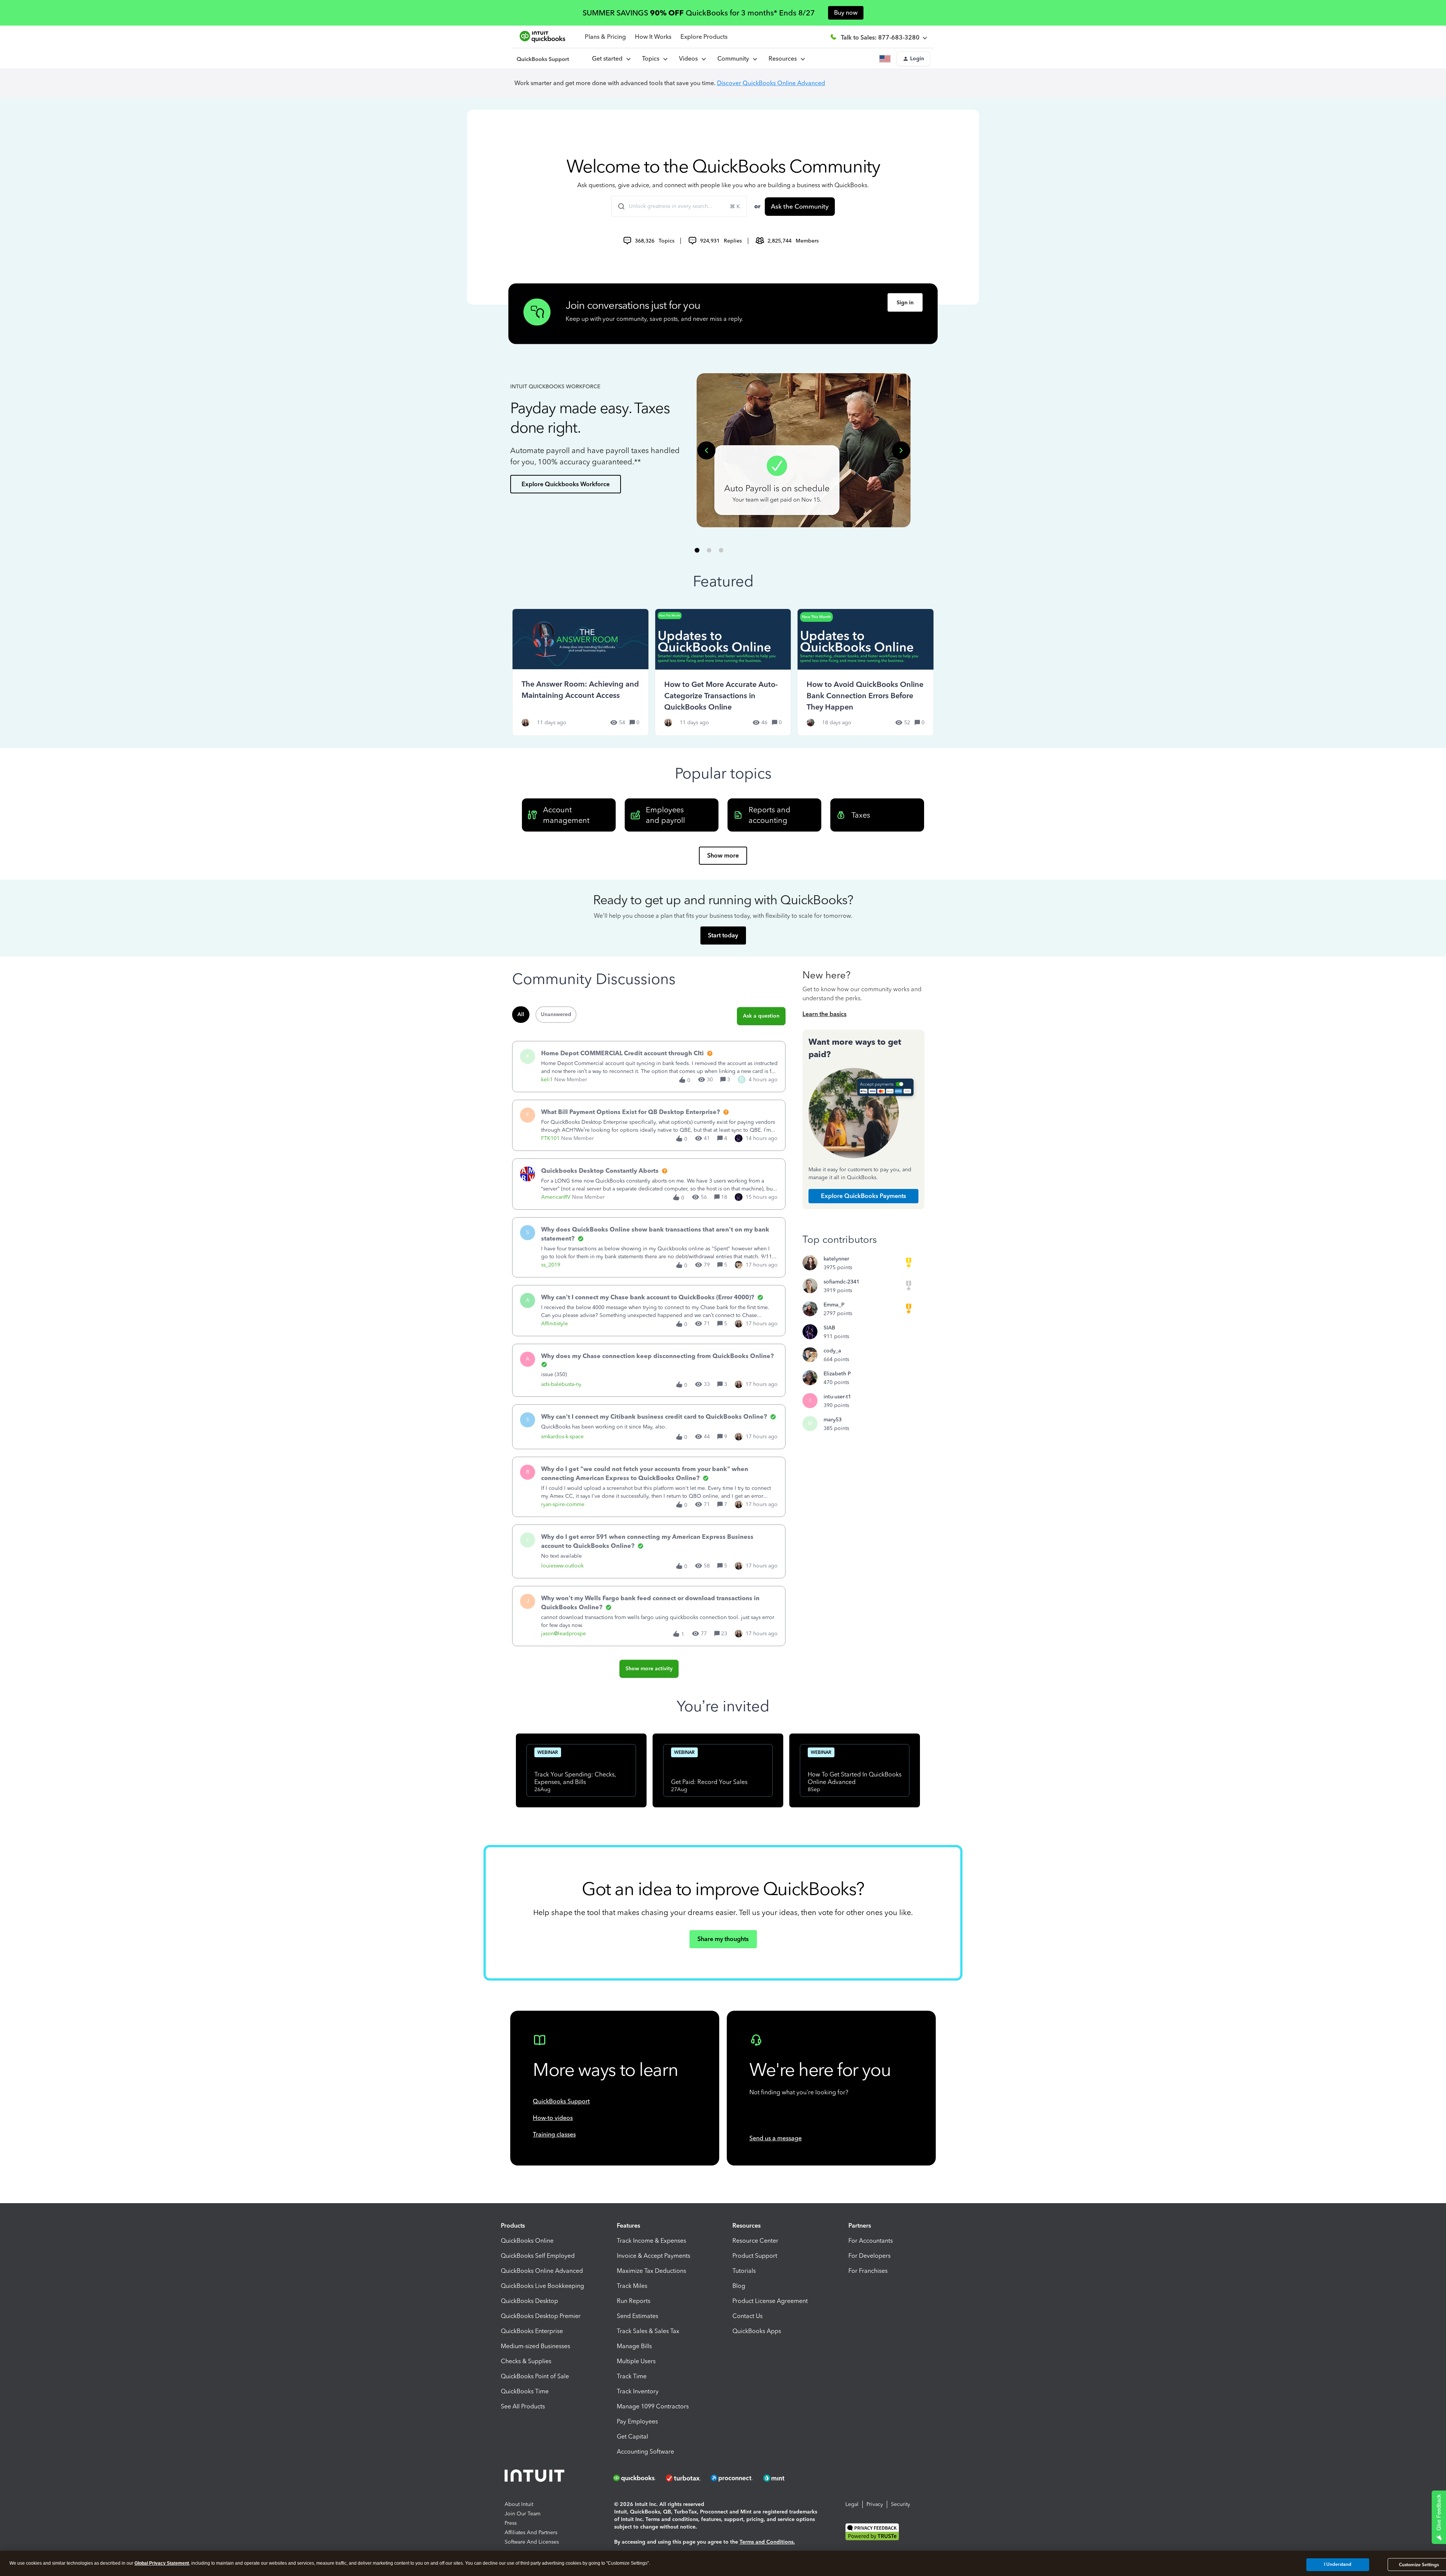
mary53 (833, 1420)
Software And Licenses (532, 2542)
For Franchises (868, 2271)
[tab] (697, 550)
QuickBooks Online (527, 2241)
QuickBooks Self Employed (538, 2256)
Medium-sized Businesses (535, 2346)
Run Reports (634, 2301)
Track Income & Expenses (651, 2241)
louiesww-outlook (562, 1566)
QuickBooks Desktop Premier (541, 2316)
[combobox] (679, 206)
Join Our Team (522, 2514)
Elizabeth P (837, 1374)
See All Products (523, 2406)
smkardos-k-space (562, 1437)
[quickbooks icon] (637, 2478)
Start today (723, 935)
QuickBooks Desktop (529, 2301)
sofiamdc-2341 (841, 1282)
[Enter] (618, 206)
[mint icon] (785, 2478)
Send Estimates (638, 2316)
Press (511, 2523)
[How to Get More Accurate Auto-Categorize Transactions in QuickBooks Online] (723, 672)
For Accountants (871, 2241)
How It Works (653, 37)
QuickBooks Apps (757, 2331)
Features (628, 2226)
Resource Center (755, 2241)
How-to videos (553, 2118)
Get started (609, 59)
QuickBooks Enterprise (532, 2331)
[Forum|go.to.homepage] (543, 59)
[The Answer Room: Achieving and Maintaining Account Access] (580, 672)
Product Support (755, 2256)
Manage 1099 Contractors (653, 2406)
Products (513, 2226)
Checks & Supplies (526, 2361)
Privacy (875, 2504)
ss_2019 (551, 1265)
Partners (860, 2226)
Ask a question (761, 1016)
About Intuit (519, 2504)
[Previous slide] (706, 450)
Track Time (632, 2376)
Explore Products (704, 37)
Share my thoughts (723, 1939)
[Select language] (886, 59)
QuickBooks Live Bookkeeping (542, 2286)
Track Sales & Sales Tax (648, 2331)
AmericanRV (556, 1197)
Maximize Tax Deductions (651, 2271)
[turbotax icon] (684, 2478)
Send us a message (776, 2138)
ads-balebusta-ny (561, 1384)
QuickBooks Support (561, 2101)
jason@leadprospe (564, 1634)
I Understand (1338, 2564)
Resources (784, 59)
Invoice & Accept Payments (654, 2256)
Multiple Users (636, 2361)
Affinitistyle (554, 1324)
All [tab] (521, 1014)
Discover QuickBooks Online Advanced (771, 83)
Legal (852, 2504)
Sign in (905, 303)
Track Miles (632, 2286)
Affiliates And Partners (531, 2533)
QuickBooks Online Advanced (542, 2271)
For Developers (869, 2256)
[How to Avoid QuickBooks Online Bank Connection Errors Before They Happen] (866, 672)
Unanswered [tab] (556, 1014)
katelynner (836, 1259)
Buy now (846, 13)
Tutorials (744, 2271)
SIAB (829, 1328)
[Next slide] (901, 450)
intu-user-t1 (837, 1397)
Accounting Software (645, 2452)
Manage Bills (634, 2346)
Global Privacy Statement (162, 2563)
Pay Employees (637, 2421)
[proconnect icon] (732, 2478)
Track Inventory (638, 2391)
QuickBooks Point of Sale (535, 2376)
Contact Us (747, 2316)
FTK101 (550, 1138)
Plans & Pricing (605, 37)
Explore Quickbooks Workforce (566, 484)
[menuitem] (692, 59)
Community (735, 59)
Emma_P (834, 1305)
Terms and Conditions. (767, 2542)
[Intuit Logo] (536, 2478)
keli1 (547, 1080)
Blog (739, 2286)
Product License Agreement (770, 2301)
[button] (913, 59)
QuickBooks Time (525, 2391)
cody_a (832, 1351)
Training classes (554, 2134)
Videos (690, 59)
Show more (723, 855)
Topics (652, 59)
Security (901, 2504)
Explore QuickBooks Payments (863, 1196)
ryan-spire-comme (563, 1504)
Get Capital (632, 2436)
